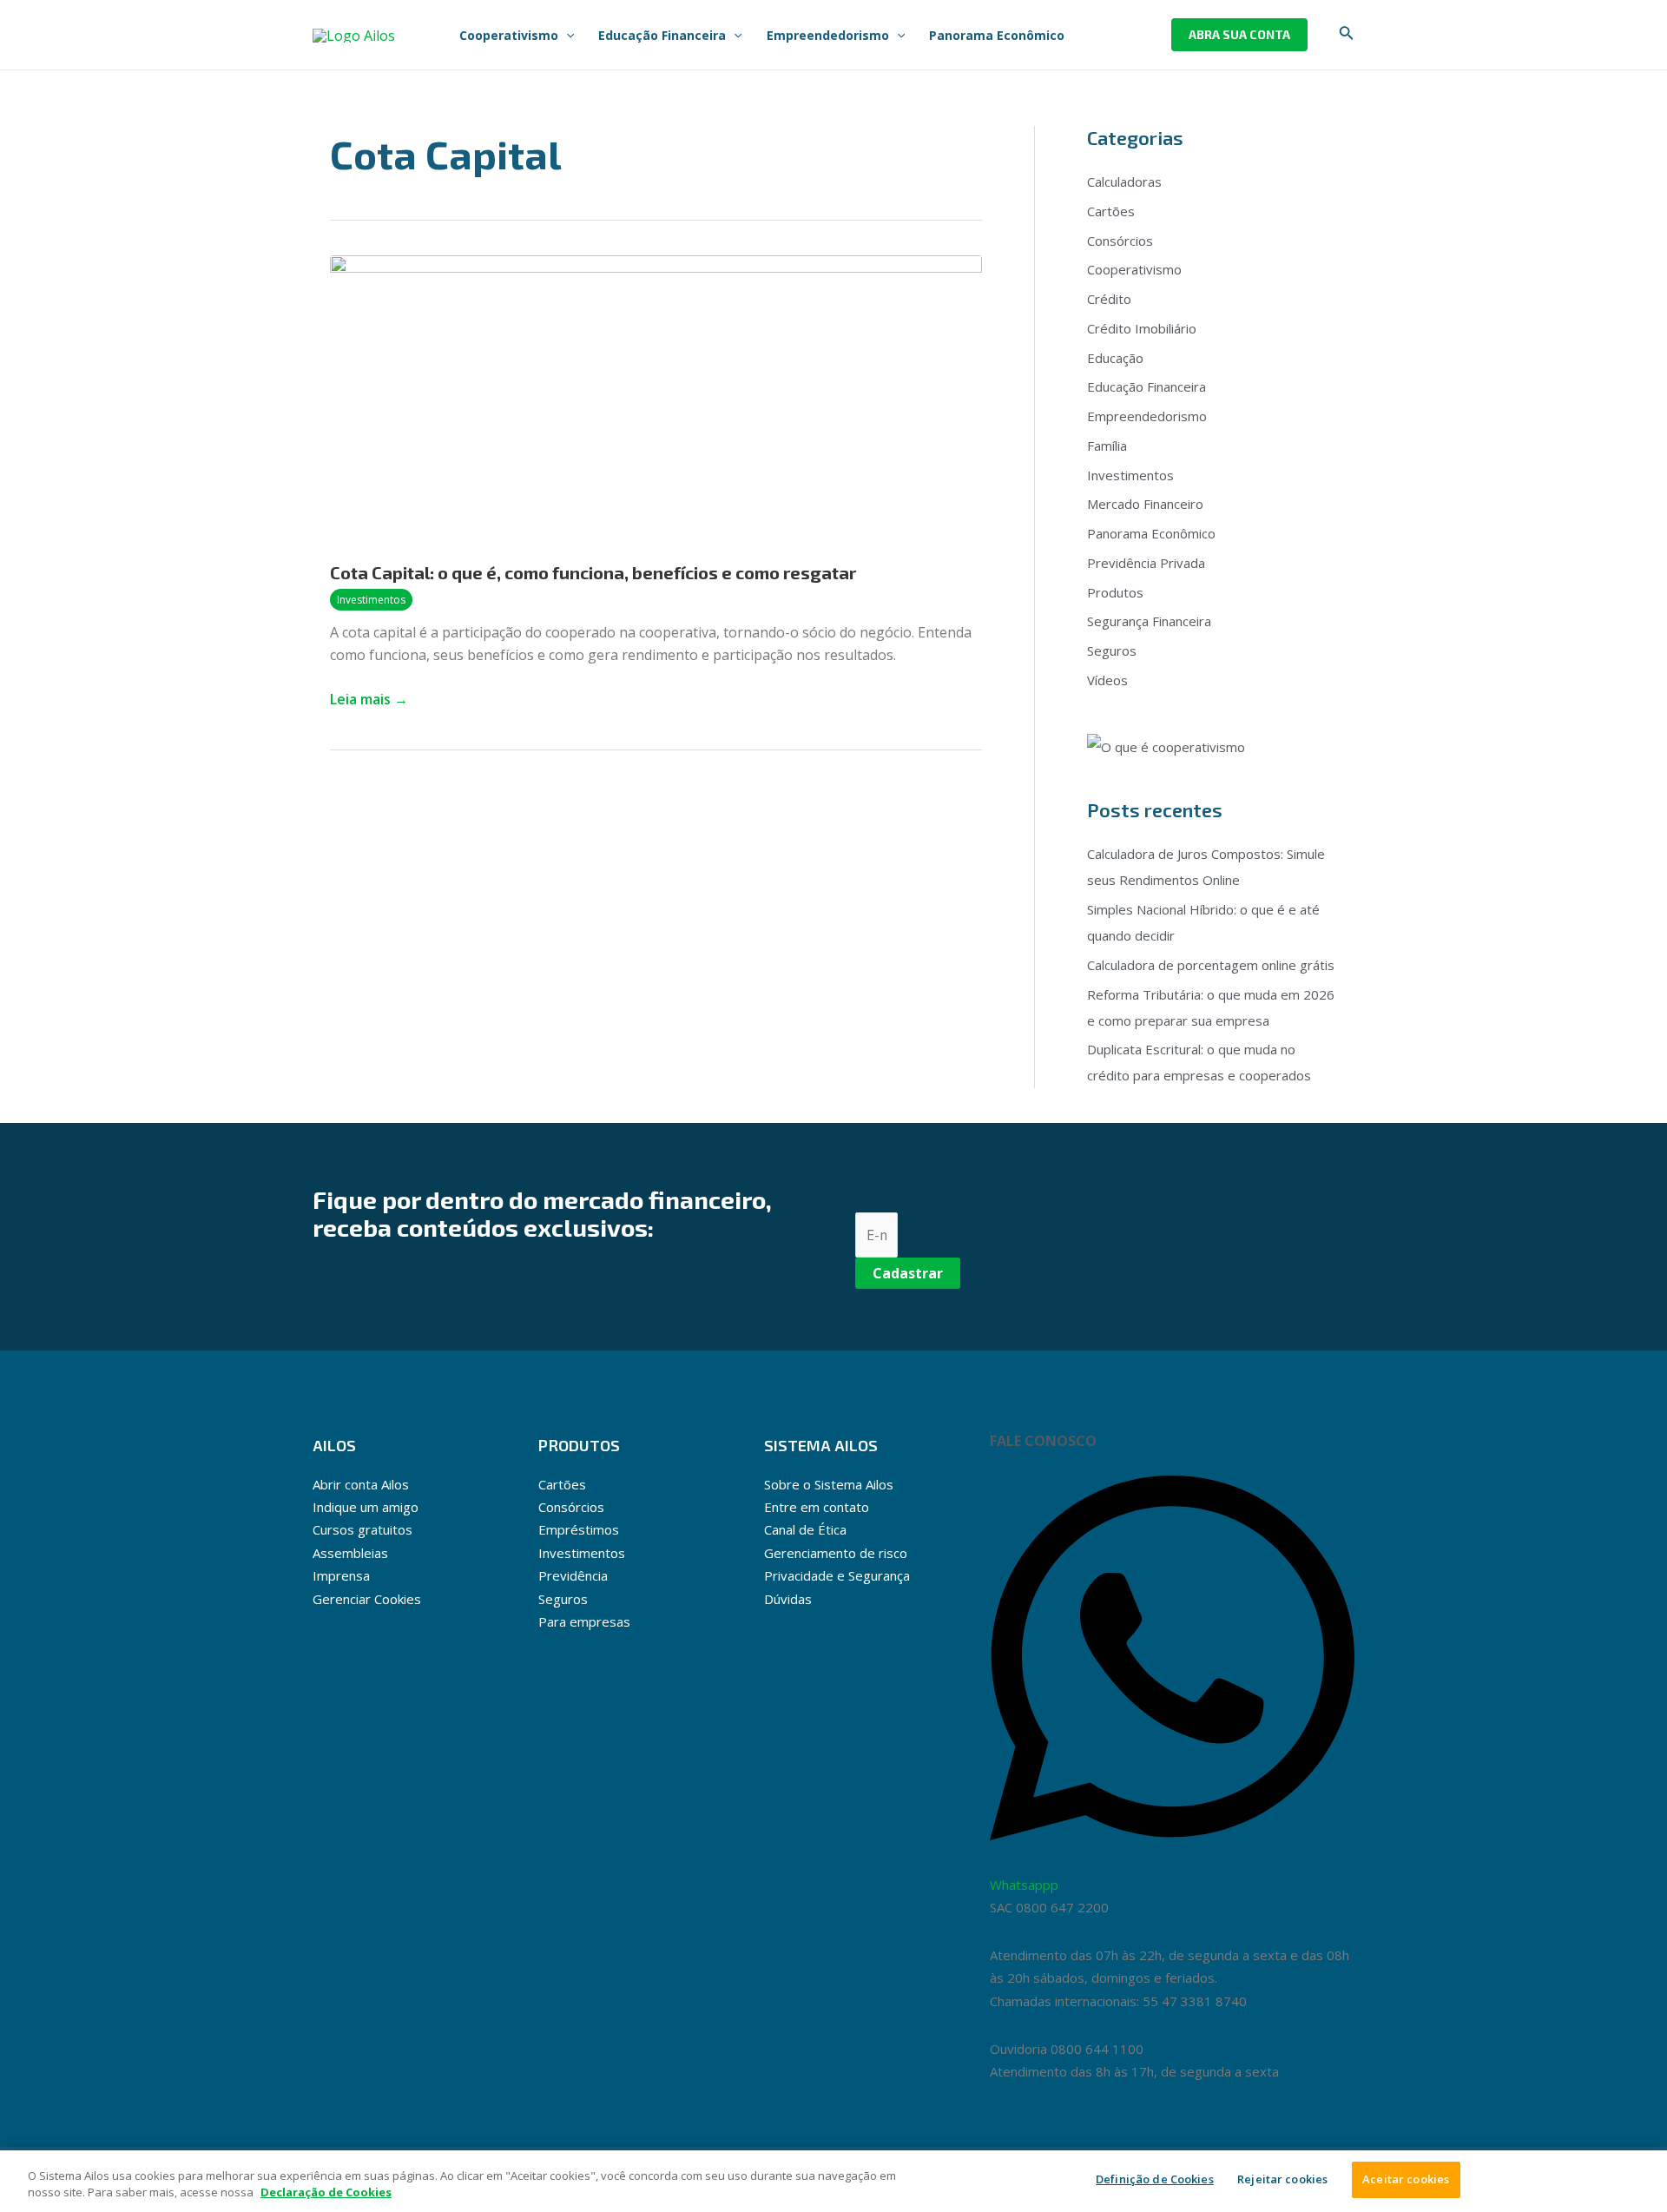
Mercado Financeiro (1145, 504)
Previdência (573, 1575)
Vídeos (1107, 680)
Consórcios (1120, 241)
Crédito (1109, 299)
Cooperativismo (1134, 269)
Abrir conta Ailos (361, 1484)
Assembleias (350, 1553)
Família (1107, 446)
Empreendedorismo (1147, 416)
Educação (1115, 358)
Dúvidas (788, 1599)
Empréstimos (579, 1529)
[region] (833, 2181)
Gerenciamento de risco (836, 1553)
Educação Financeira (1146, 386)
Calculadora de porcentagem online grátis (1211, 965)
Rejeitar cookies (1282, 2179)
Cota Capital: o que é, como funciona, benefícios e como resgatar (593, 572)
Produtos (1115, 592)
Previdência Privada (1146, 563)
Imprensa (341, 1575)
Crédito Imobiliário (1142, 328)
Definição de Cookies (1155, 2179)
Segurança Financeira (1149, 621)
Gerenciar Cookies (367, 1599)
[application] (566, 35)
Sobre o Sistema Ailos (829, 1484)
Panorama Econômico (1151, 533)
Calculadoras (1124, 182)
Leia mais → (369, 698)
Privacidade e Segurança (837, 1575)
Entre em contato (817, 1507)
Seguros (1112, 650)
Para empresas (584, 1621)
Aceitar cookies (1406, 2179)
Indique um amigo (366, 1507)
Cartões (1111, 211)
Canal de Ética (805, 1529)
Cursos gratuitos (362, 1529)
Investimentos (371, 600)
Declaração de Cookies (326, 2193)
